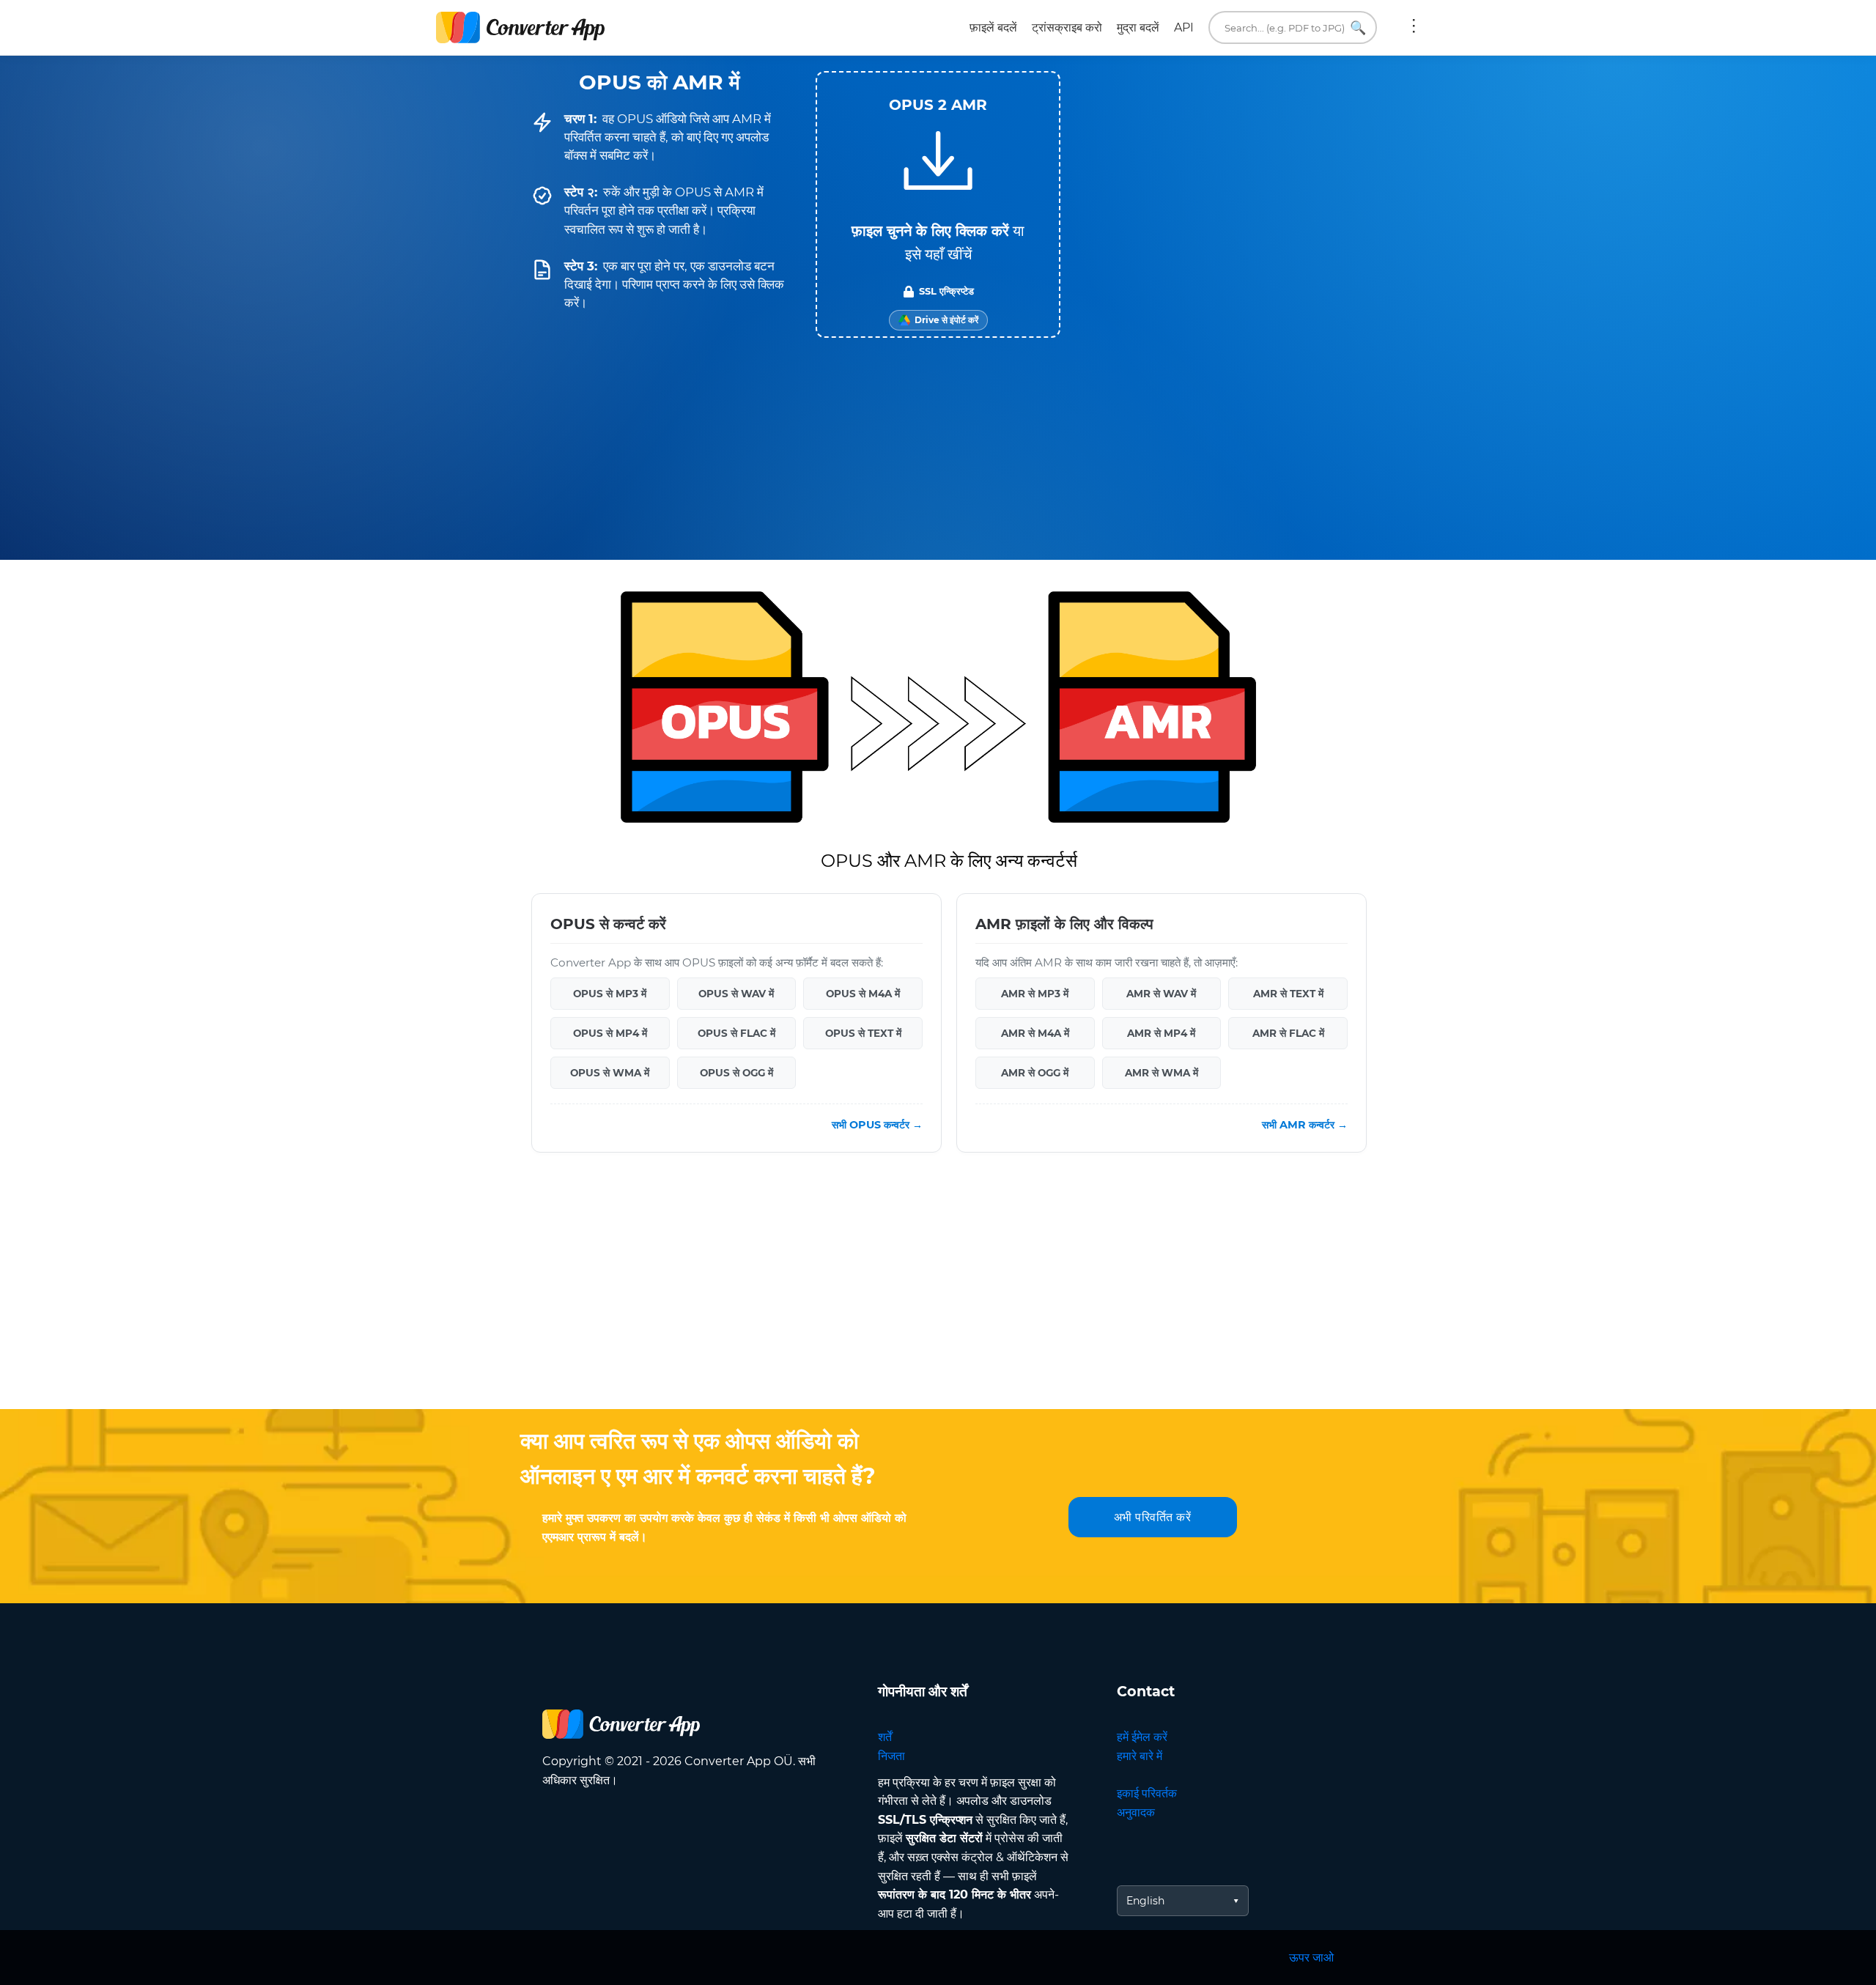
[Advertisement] (938, 1292)
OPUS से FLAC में (736, 1033)
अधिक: (1414, 28)
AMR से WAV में (1161, 994)
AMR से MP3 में (1035, 994)
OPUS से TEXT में (863, 1033)
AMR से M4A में (1035, 1033)
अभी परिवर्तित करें (1153, 1517)
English (1145, 1901)
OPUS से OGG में (736, 1073)
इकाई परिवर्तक (1147, 1793)
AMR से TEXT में (1288, 994)
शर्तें (885, 1737)
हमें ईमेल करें (1142, 1737)
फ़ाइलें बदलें (993, 27)
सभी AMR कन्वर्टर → (1305, 1125)
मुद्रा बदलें (1138, 27)
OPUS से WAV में (736, 994)
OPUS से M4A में (863, 994)
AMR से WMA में (1162, 1073)
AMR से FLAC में (1288, 1033)
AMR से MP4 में (1161, 1033)
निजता (891, 1756)
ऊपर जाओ (1311, 1958)
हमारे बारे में (1140, 1756)
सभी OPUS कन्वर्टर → (877, 1125)
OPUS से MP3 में (610, 994)
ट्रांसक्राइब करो (1067, 27)
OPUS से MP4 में (610, 1033)
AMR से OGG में (1035, 1073)
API (1184, 27)
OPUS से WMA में (610, 1073)
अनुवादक (1136, 1812)
